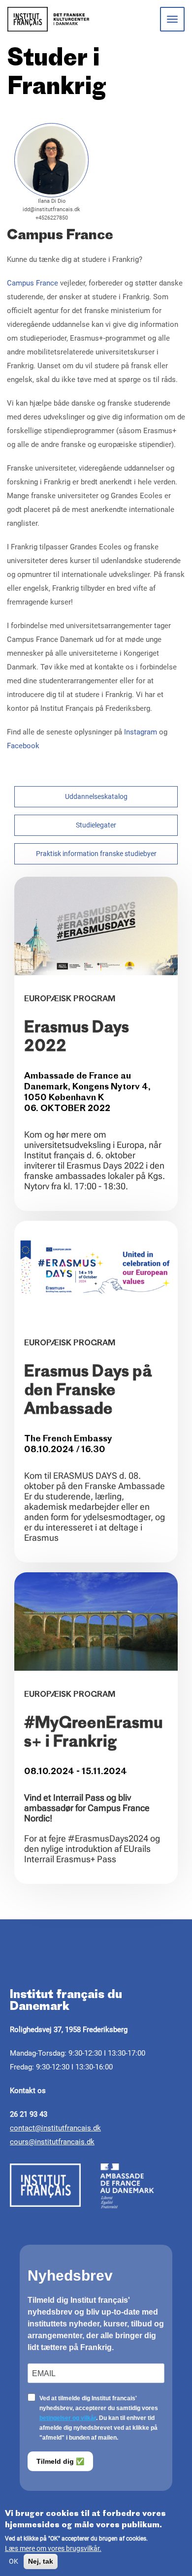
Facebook (23, 746)
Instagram (141, 732)
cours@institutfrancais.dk (52, 2142)
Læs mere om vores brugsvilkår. (53, 2548)
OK (14, 2561)
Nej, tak (41, 2561)
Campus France (32, 283)
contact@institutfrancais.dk (55, 2128)
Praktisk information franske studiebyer (96, 854)
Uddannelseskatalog (96, 796)
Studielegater (96, 825)
